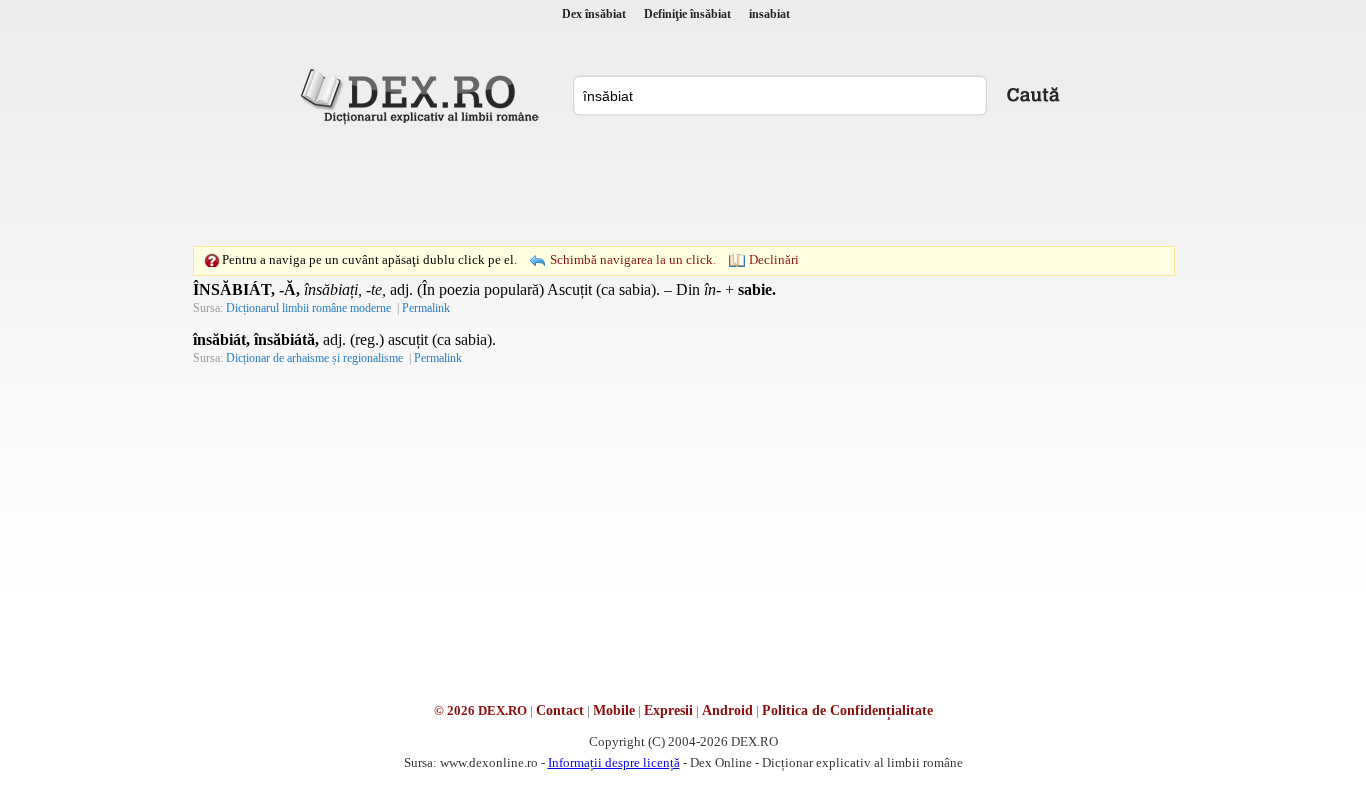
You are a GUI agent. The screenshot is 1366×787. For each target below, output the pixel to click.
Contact (560, 710)
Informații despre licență (614, 762)
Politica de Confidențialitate (847, 710)
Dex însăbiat (594, 14)
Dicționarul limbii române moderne (308, 308)
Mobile (614, 710)
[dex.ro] (423, 95)
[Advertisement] (683, 185)
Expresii (668, 710)
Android (727, 710)
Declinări (774, 259)
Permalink (426, 308)
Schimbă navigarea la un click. (633, 259)
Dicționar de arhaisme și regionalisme (314, 358)
